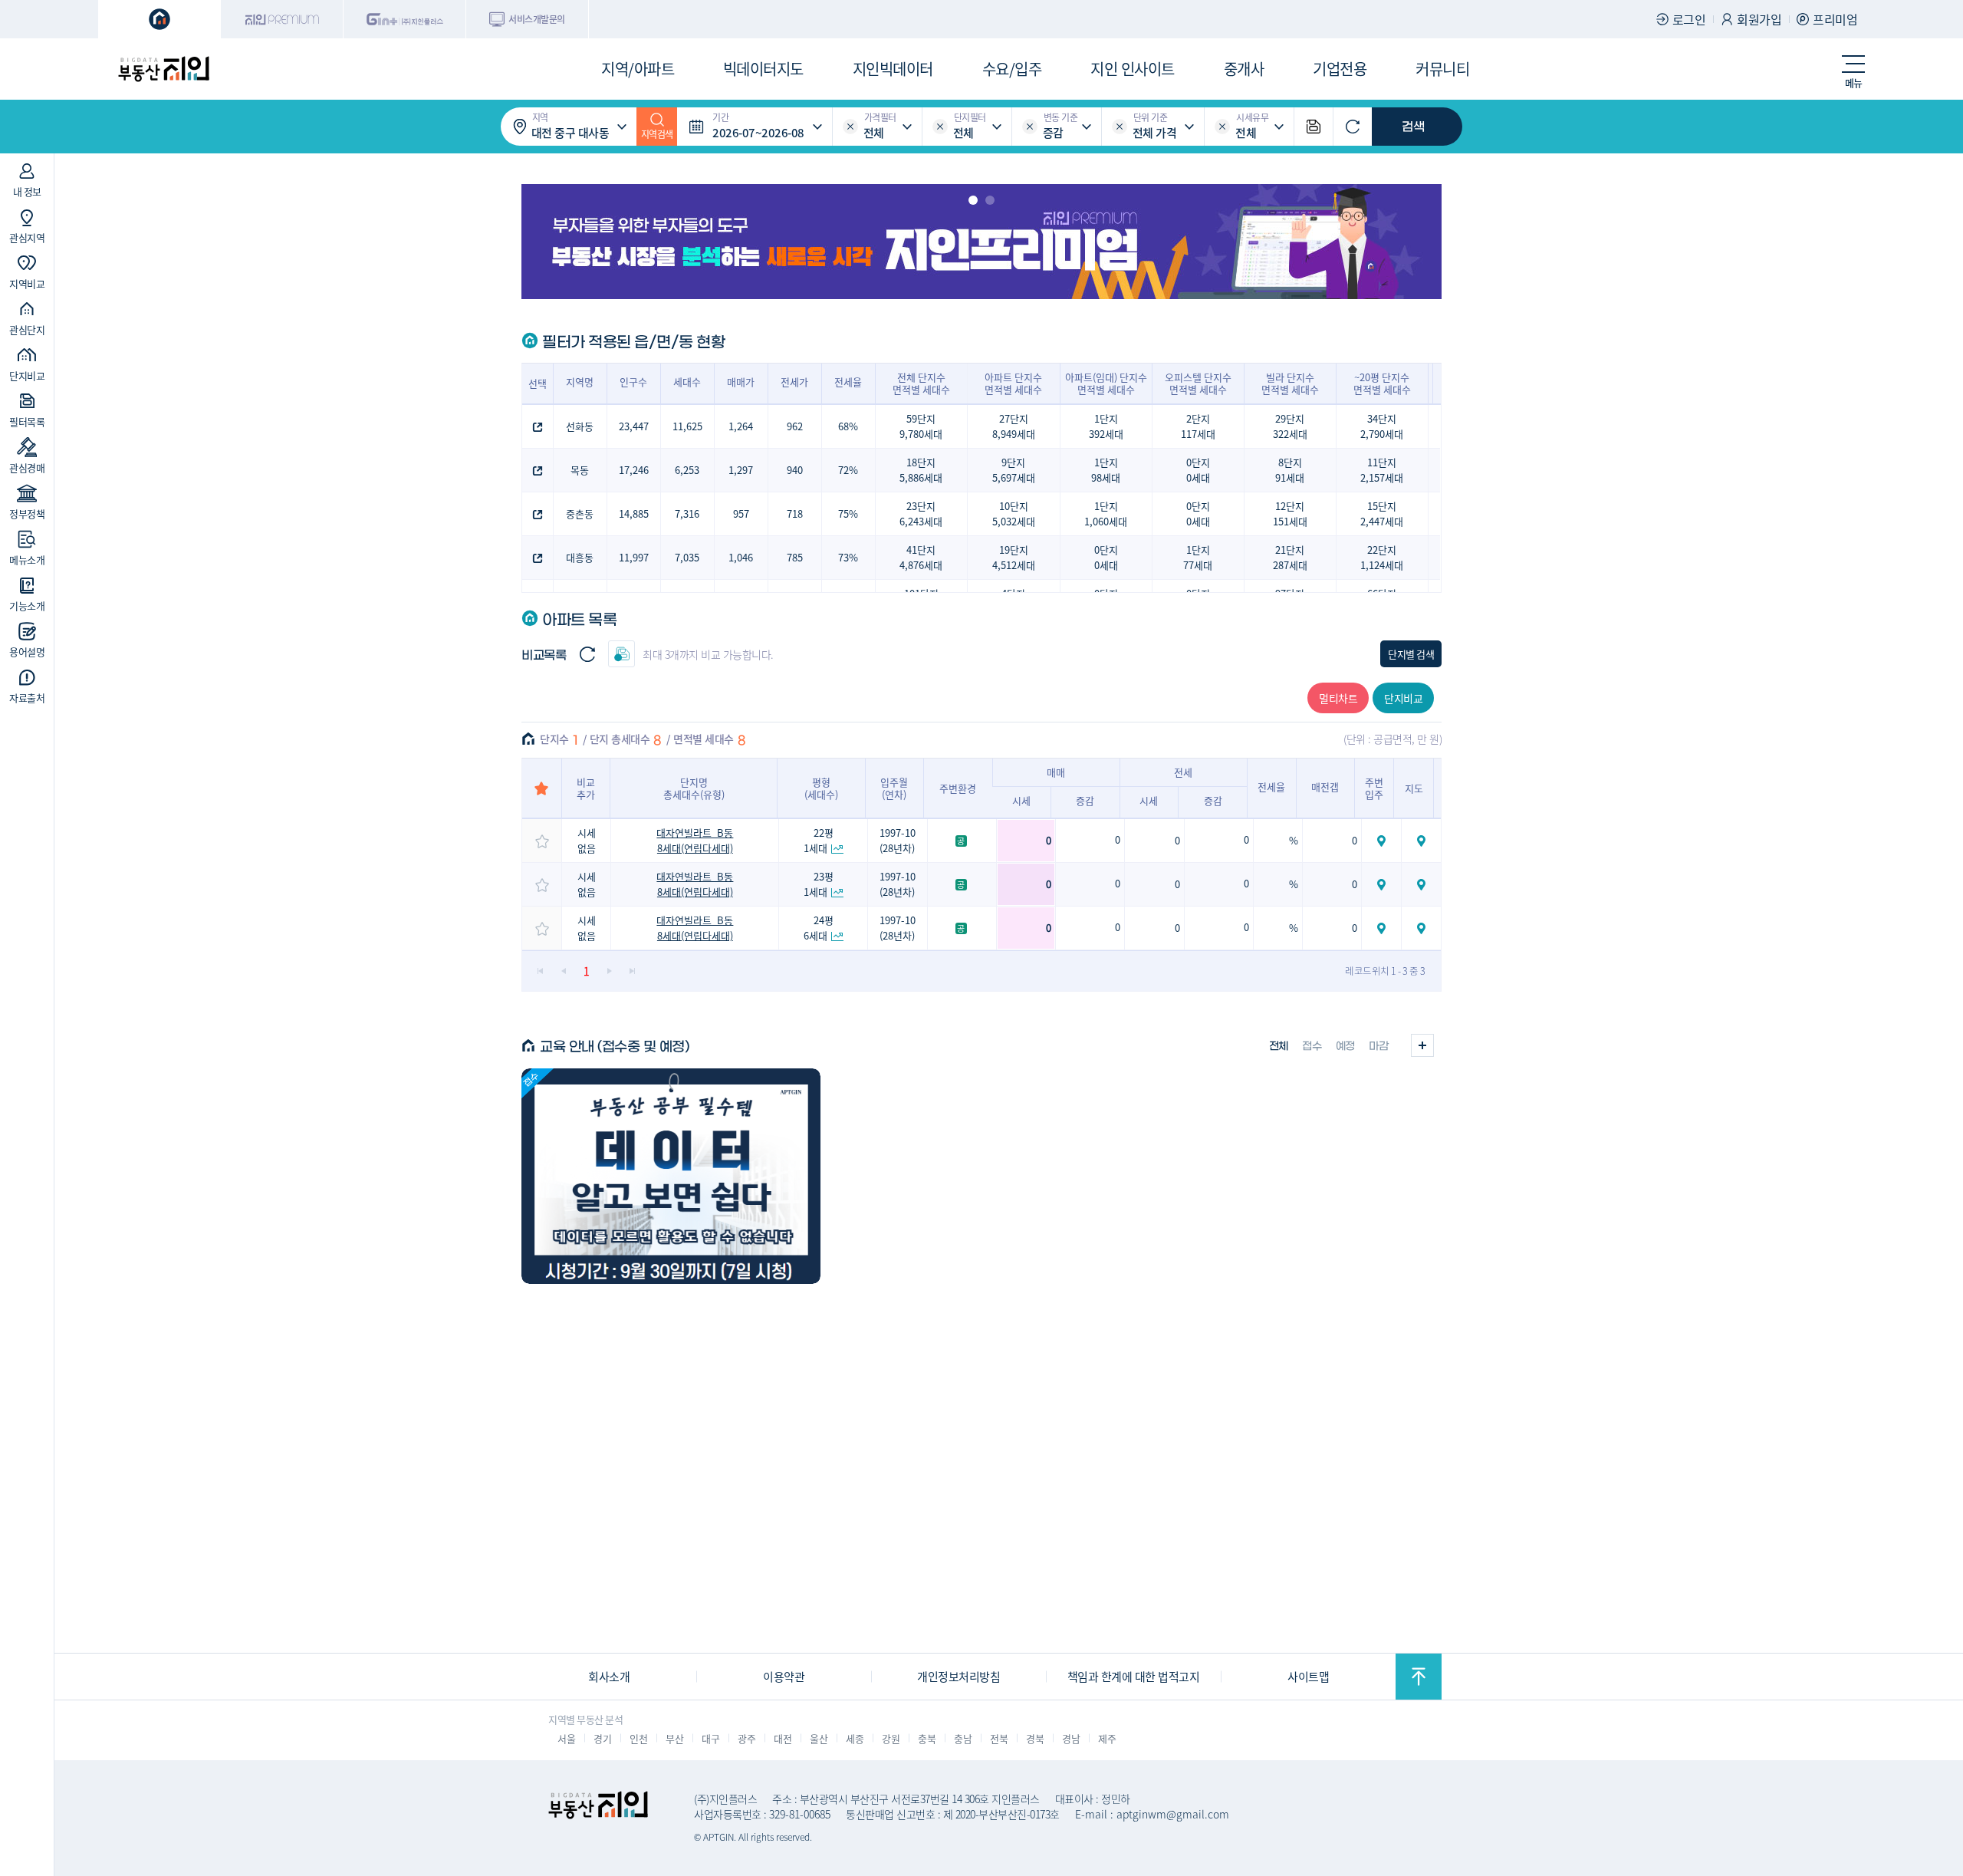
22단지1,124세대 (1382, 557)
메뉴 (1854, 82)
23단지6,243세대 (921, 513)
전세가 (794, 382)
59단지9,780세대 (921, 426)
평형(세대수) (821, 788)
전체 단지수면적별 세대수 (921, 383)
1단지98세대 (1106, 470)
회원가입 (1759, 19)
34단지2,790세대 (1382, 426)
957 (741, 513)
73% (848, 557)
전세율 (848, 382)
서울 (566, 1738)
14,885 (634, 513)
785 (795, 557)
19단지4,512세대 (1014, 557)
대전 (783, 1738)
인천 (638, 1738)
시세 (1021, 800)
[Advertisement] (165, 1032)
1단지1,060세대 (1106, 513)
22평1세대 (819, 840)
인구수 (633, 382)
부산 (674, 1738)
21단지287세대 (1290, 557)
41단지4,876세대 (921, 557)
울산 (819, 1738)
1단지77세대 (1198, 557)
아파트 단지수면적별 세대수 (1013, 383)
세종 (855, 1738)
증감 (1085, 800)
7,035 (687, 557)
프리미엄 (1835, 19)
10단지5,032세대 (1014, 513)
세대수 (687, 382)
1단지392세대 (1106, 426)
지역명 (580, 382)
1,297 (741, 470)
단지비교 (1403, 698)
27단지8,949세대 (1014, 426)
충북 (927, 1738)
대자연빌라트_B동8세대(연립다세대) (695, 840)
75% (848, 513)
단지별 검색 (1411, 654)
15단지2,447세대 (1382, 513)
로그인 (1689, 19)
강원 (891, 1738)
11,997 (634, 557)
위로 (1419, 1677)
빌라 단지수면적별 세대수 (1290, 383)
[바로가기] (671, 1176)
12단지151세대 (1290, 513)
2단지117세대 (1198, 426)
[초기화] (1353, 127)
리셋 (850, 127)
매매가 (741, 382)
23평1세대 (819, 884)
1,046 (741, 557)
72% (848, 470)
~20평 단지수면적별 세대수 (1382, 383)
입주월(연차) (894, 788)
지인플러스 (405, 19)
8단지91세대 (1290, 470)
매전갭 (1325, 787)
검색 (1413, 127)
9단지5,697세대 (1014, 470)
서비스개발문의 (537, 19)
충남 (963, 1738)
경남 (1071, 1738)
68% (848, 426)
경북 (1035, 1738)
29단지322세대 (1290, 426)
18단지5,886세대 (921, 470)
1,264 (741, 426)
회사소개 (609, 1676)
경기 (602, 1738)
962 (795, 426)
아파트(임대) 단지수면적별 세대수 (1106, 383)
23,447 (634, 426)
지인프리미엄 (282, 19)
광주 (746, 1738)
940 (795, 470)
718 (795, 513)
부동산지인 (163, 69)
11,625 (687, 426)
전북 (999, 1738)
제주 (1107, 1738)
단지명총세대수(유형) (694, 788)
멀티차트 (1338, 698)
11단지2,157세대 (1382, 470)
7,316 (687, 513)
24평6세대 (819, 928)
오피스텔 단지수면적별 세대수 (1198, 383)
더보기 (1422, 1045)
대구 (710, 1738)
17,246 (634, 470)
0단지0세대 (1198, 470)
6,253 (687, 470)
